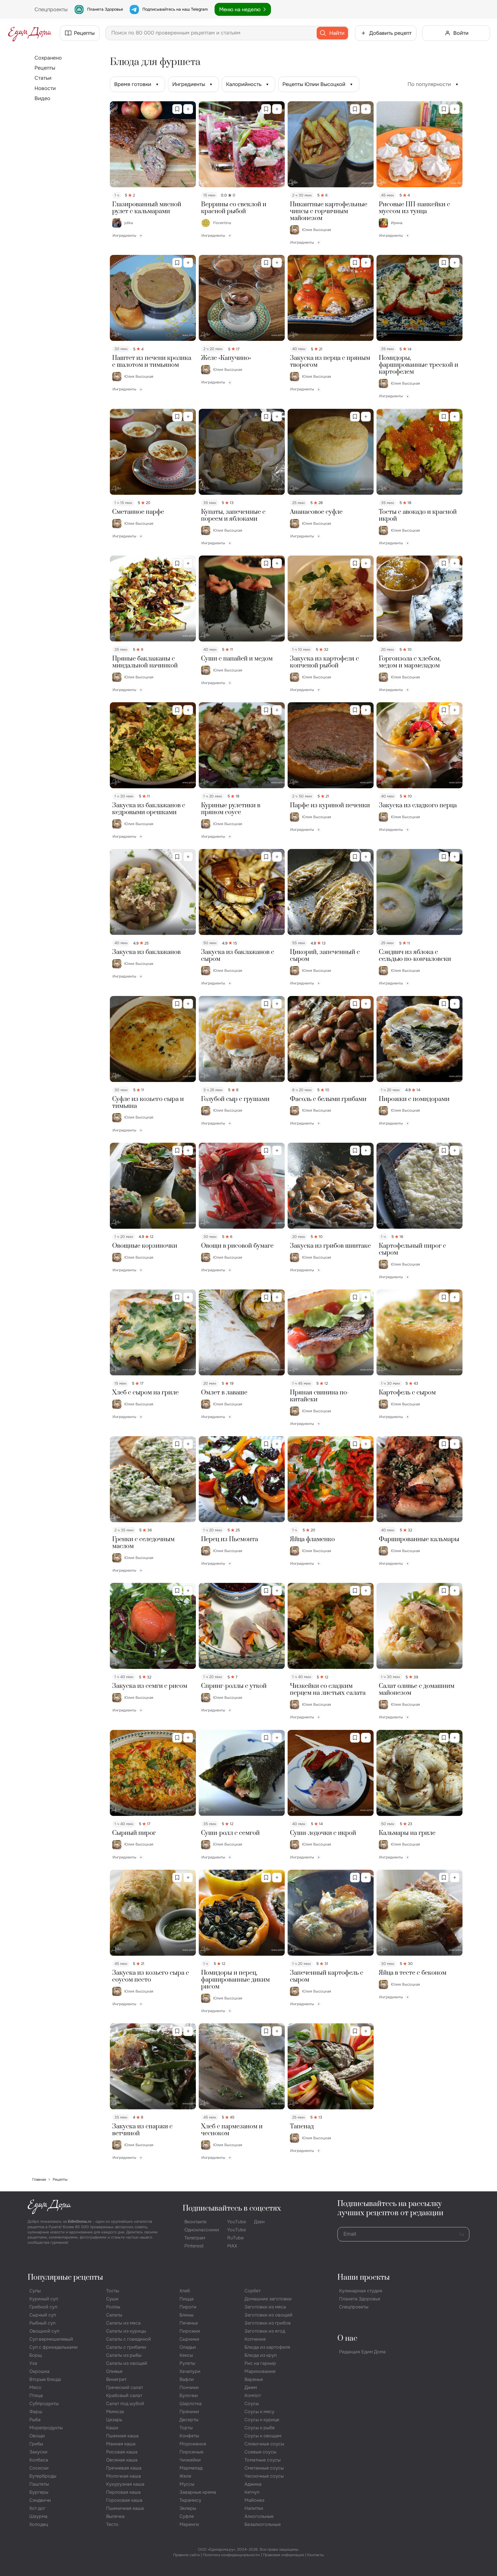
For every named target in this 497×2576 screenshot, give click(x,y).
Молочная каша (124, 2476)
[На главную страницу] (30, 33)
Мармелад (191, 2468)
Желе (185, 2476)
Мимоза (115, 2412)
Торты (186, 2428)
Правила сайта (186, 2555)
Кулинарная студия (361, 2291)
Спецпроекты (354, 2307)
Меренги (189, 2524)
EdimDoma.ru (80, 2221)
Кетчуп (252, 2492)
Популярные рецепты (65, 2278)
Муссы (187, 2484)
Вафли (187, 2379)
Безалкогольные (263, 2524)
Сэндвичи (40, 2500)
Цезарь (114, 2420)
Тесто (112, 2524)
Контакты (316, 2555)
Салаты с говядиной (129, 2339)
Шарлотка (191, 2404)
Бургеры (39, 2492)
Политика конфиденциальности (231, 2555)
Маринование (260, 2371)
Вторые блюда (45, 2379)
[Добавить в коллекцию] (188, 109)
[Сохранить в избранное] (177, 109)
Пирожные (191, 2452)
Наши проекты (364, 2278)
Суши (112, 2299)
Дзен (259, 2222)
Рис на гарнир (260, 2363)
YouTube (237, 2222)
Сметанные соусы (264, 2468)
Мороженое (193, 2444)
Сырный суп (43, 2315)
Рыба (35, 2420)
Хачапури (190, 2371)
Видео (42, 98)
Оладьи (188, 2347)
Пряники (189, 2412)
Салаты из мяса (123, 2323)
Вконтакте (195, 2222)
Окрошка (39, 2371)
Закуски (38, 2452)
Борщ (36, 2355)
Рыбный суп (42, 2323)
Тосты (113, 2291)
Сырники (189, 2339)
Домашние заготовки (268, 2299)
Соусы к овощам (263, 2436)
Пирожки (190, 2331)
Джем (251, 2387)
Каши (112, 2428)
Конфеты (189, 2436)
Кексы (186, 2355)
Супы (35, 2291)
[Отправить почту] (462, 2234)
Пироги (188, 2307)
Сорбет (253, 2291)
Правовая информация (283, 2555)
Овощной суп (44, 2331)
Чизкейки (190, 2460)
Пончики (189, 2387)
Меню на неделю (240, 9)
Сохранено (48, 58)
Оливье (114, 2371)
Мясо (35, 2387)
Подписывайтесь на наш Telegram (175, 9)
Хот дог (37, 2508)
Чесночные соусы (264, 2476)
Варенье (254, 2379)
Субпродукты (44, 2404)
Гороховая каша (124, 2500)
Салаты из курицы (126, 2331)
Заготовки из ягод (265, 2331)
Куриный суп (44, 2299)
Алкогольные (259, 2516)
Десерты (189, 2420)
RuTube (235, 2238)
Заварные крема (198, 2492)
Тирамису (190, 2500)
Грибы (36, 2444)
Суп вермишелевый (51, 2339)
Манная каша (121, 2444)
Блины (187, 2315)
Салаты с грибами (126, 2347)
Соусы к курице (262, 2420)
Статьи (43, 78)
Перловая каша (123, 2492)
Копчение (255, 2339)
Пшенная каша (122, 2436)
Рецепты (45, 68)
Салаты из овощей (127, 2363)
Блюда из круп (261, 2355)
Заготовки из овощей (268, 2315)
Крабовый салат (124, 2395)
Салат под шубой (125, 2404)
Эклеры (188, 2508)
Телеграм (195, 2238)
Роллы (113, 2307)
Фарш (36, 2412)
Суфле (187, 2516)
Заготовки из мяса (265, 2307)
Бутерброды (43, 2476)
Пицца (187, 2299)
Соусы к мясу (259, 2412)
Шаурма (38, 2516)
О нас (347, 2339)
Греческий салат (125, 2387)
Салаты (114, 2315)
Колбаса (39, 2460)
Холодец (39, 2524)
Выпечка (115, 2516)
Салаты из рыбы (124, 2355)
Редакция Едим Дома (362, 2352)
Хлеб (185, 2291)
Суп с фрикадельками (53, 2347)
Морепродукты (46, 2428)
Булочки (189, 2395)
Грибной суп (43, 2307)
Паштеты (39, 2484)
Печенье (189, 2323)
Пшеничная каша (125, 2508)
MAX (232, 2246)
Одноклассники (202, 2230)
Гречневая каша (124, 2468)
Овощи (37, 2436)
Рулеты (187, 2363)
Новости (45, 88)
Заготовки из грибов (268, 2323)
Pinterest (194, 2246)
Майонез (254, 2500)
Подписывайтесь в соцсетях (232, 2208)
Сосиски (39, 2468)
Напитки (254, 2508)
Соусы (252, 2404)
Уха (33, 2363)
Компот (253, 2395)
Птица (36, 2395)
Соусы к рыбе (260, 2428)
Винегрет (116, 2379)
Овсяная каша (122, 2460)
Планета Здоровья (105, 9)
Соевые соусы (260, 2452)
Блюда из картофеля (267, 2347)
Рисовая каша (122, 2452)
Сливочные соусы (264, 2444)
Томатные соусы (263, 2460)
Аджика (253, 2484)
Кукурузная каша (125, 2484)
